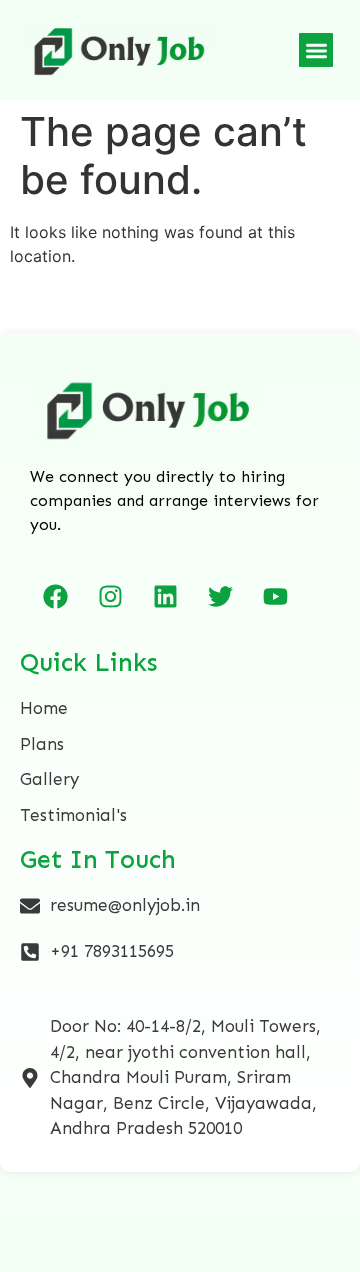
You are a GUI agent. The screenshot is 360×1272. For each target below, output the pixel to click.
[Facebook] (55, 596)
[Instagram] (110, 596)
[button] (316, 50)
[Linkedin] (165, 596)
